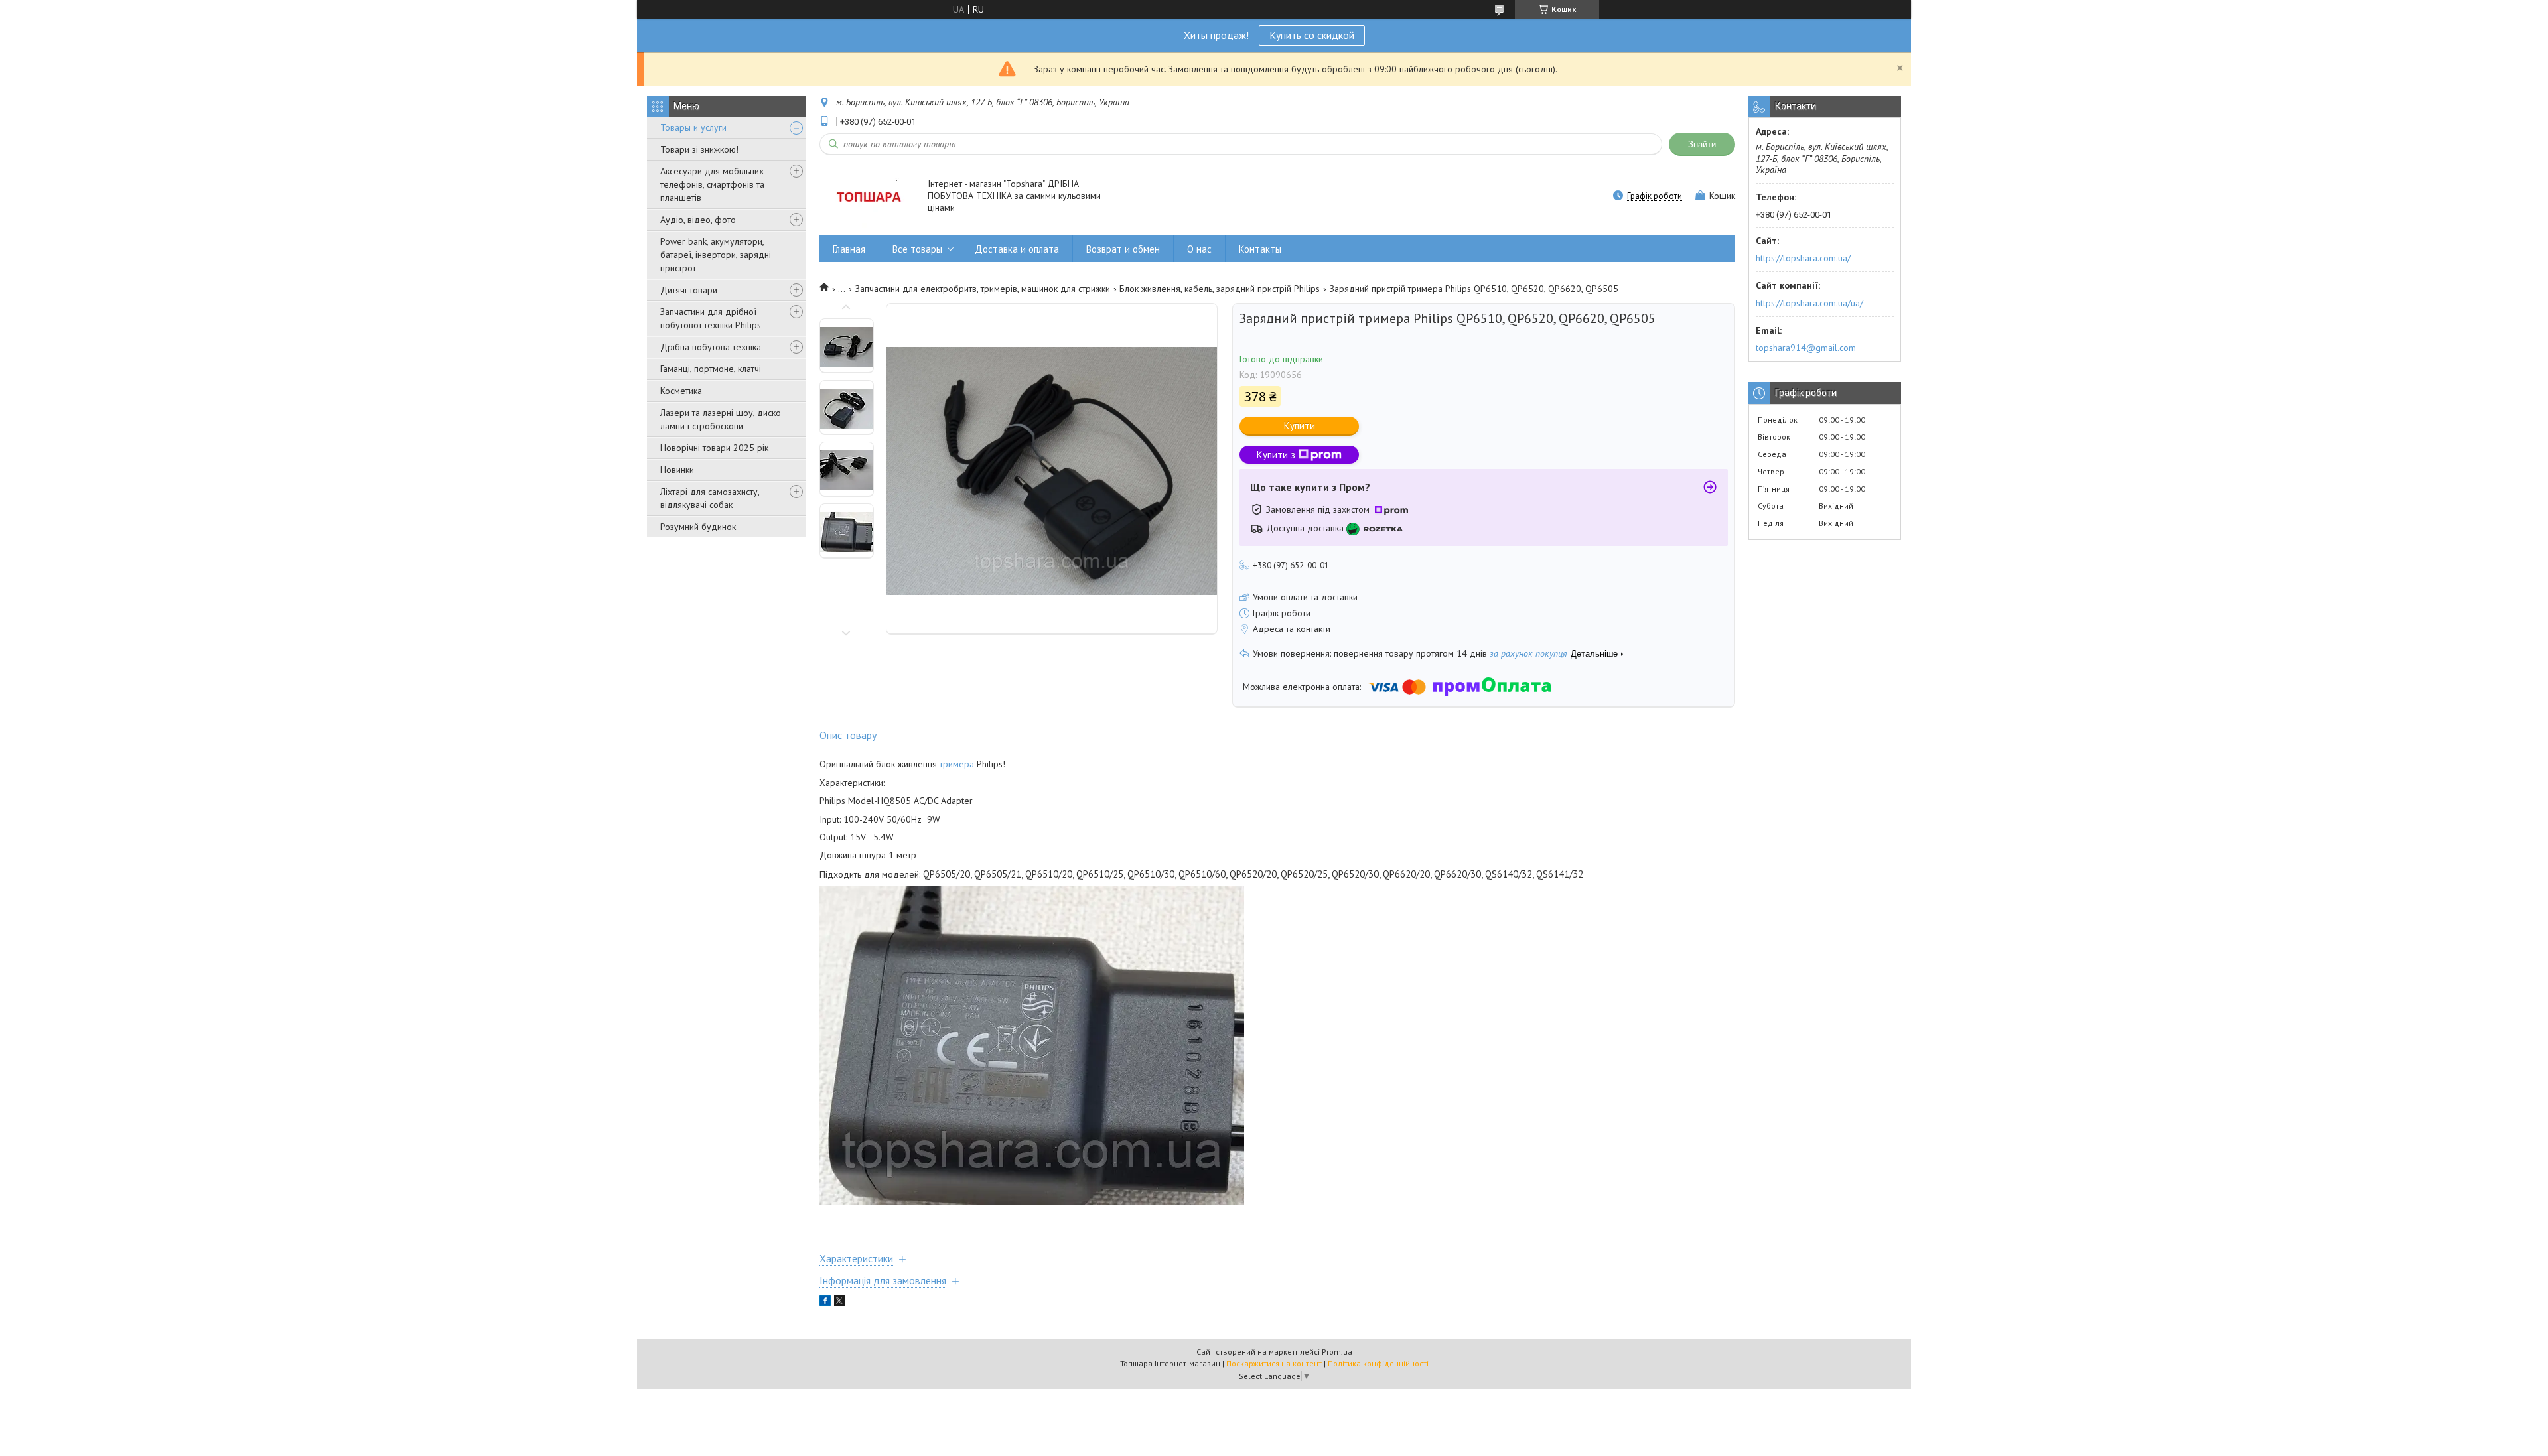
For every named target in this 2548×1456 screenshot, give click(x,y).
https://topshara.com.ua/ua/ (1809, 303)
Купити (1300, 426)
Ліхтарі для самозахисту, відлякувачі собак (710, 498)
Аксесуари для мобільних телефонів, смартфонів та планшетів (712, 184)
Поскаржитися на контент (1274, 1363)
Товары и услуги (693, 127)
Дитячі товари (689, 290)
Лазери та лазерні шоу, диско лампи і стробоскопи (721, 419)
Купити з (1276, 455)
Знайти (1702, 144)
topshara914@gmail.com (1806, 348)
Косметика (681, 391)
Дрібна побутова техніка (711, 347)
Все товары (917, 249)
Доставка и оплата (1017, 249)
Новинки (677, 470)
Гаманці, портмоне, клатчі (711, 369)
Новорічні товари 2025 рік (714, 448)
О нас (1199, 249)
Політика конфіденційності (1378, 1363)
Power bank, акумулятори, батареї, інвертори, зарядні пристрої (716, 255)
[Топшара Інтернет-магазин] (867, 197)
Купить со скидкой (1312, 35)
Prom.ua (1337, 1352)
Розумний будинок (698, 527)
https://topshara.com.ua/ (1803, 258)
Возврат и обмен (1123, 249)
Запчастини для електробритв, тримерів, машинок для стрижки (983, 289)
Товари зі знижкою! (699, 149)
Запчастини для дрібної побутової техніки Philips (711, 318)
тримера (957, 764)
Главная (849, 249)
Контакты (1260, 249)
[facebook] (825, 1303)
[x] (839, 1303)
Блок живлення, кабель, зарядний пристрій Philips (1220, 289)
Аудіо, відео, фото (698, 220)
